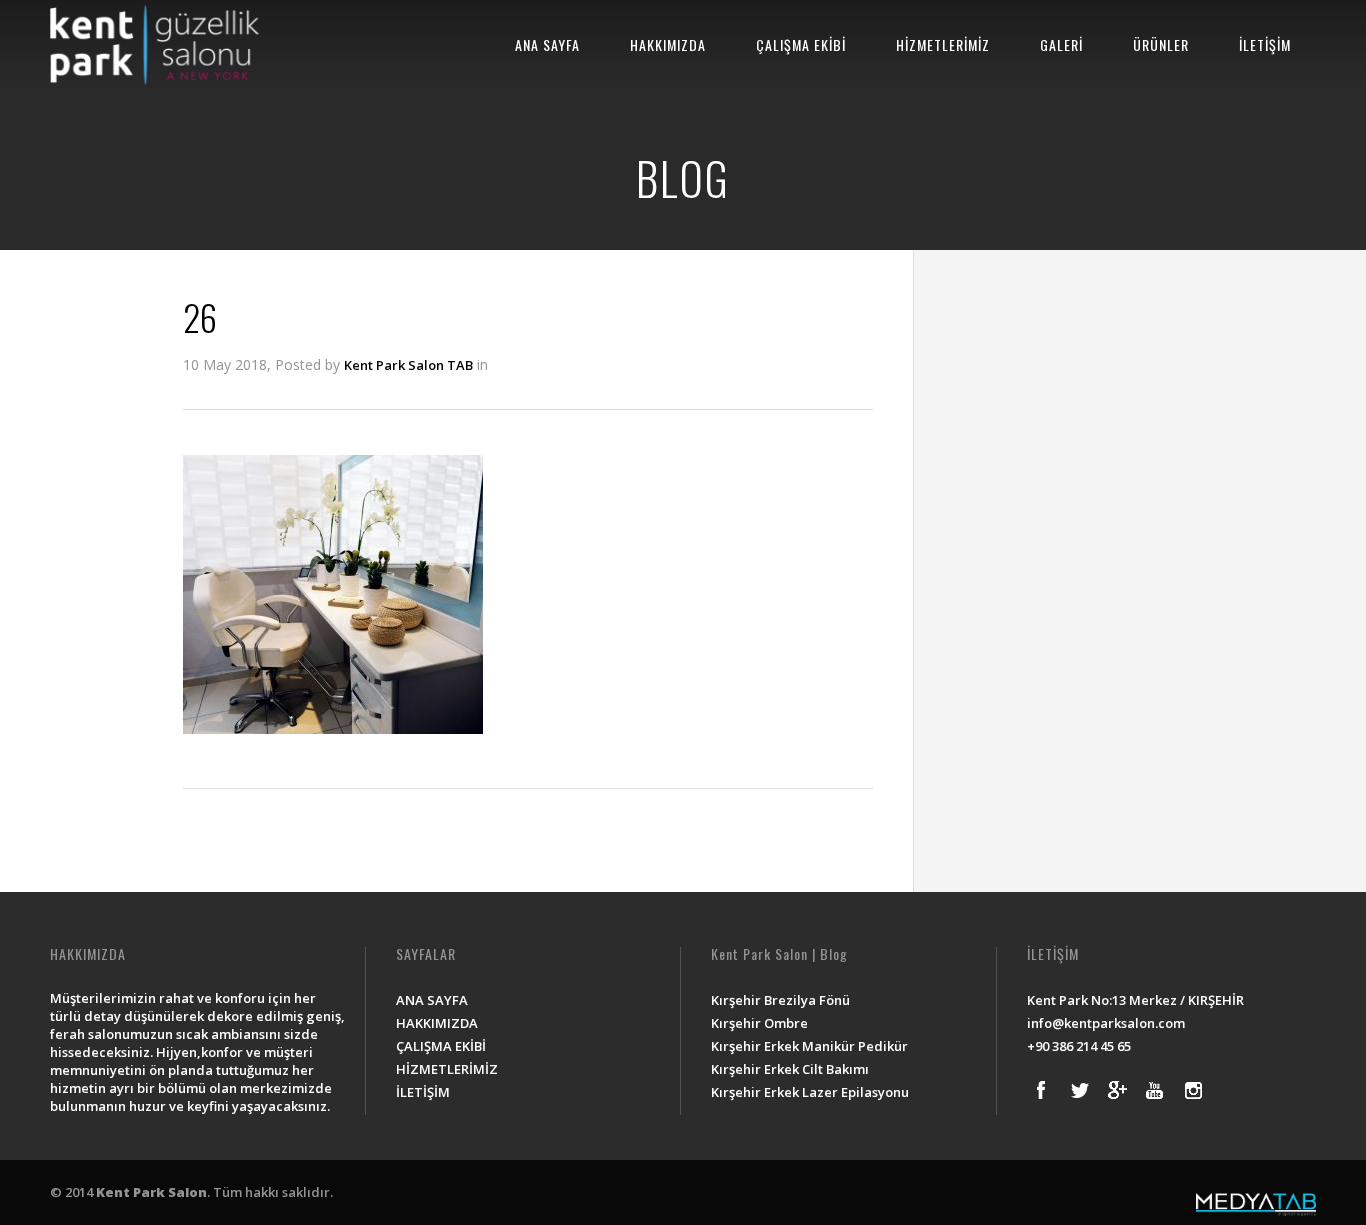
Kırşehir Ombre (759, 1023)
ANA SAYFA (547, 44)
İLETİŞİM (1265, 44)
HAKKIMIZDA (668, 44)
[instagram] (1193, 1090)
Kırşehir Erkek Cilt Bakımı (790, 1069)
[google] (1117, 1090)
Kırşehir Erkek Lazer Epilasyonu (810, 1092)
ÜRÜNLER (1161, 44)
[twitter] (1079, 1090)
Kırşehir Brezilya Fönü (780, 1000)
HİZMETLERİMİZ (943, 44)
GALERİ (1061, 44)
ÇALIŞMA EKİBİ (801, 44)
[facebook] (1041, 1090)
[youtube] (1155, 1090)
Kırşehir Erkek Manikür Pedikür (809, 1046)
